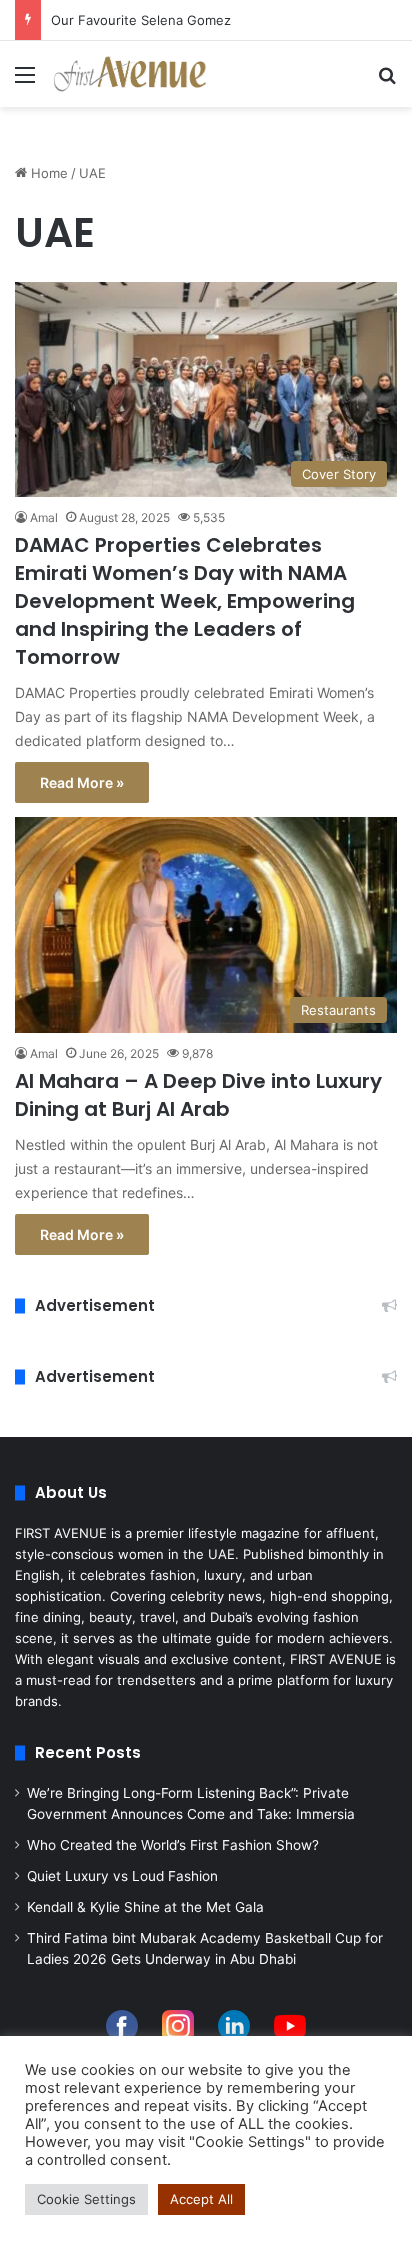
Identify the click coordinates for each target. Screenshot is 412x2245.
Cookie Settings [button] (86, 2199)
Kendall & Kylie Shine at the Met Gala (145, 1907)
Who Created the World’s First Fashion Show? (173, 1845)
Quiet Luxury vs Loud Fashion (122, 1876)
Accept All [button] (201, 2199)
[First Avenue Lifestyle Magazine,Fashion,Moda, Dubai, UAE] (130, 74)
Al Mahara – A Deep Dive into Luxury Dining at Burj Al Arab (198, 1095)
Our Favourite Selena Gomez (141, 20)
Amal (44, 517)
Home (47, 173)
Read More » (82, 782)
